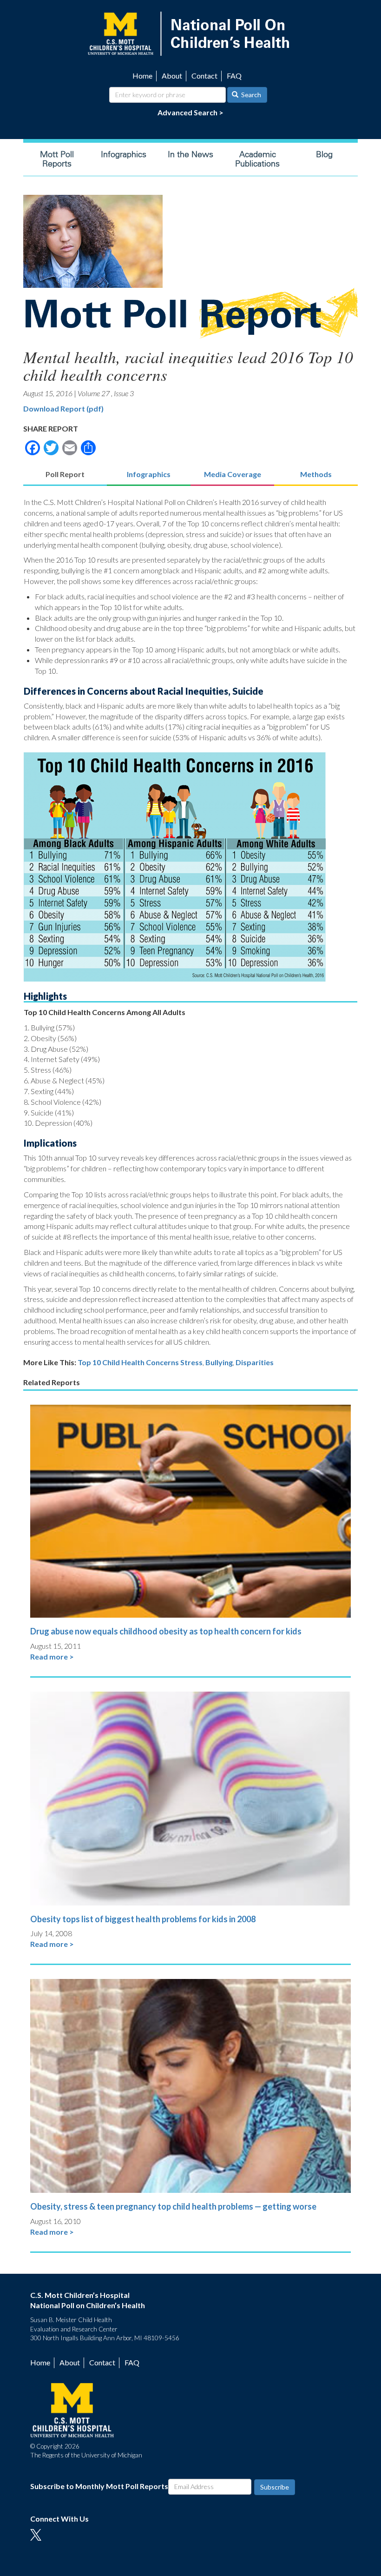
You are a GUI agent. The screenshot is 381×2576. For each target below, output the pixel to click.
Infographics (124, 154)
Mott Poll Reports (57, 159)
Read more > (52, 1656)
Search (250, 95)
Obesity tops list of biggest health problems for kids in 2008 (143, 1919)
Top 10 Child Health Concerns (128, 1362)
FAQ (234, 76)
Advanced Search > (190, 112)
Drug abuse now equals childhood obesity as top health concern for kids (166, 1631)
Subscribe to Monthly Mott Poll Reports (99, 2486)
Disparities (255, 1362)
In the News (190, 154)
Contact (204, 76)
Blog (324, 154)
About (172, 76)
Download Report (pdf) (63, 408)
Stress (191, 1362)
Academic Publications (257, 159)
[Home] (190, 33)
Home (142, 76)
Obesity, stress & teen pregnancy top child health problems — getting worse (173, 2206)
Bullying (219, 1362)
